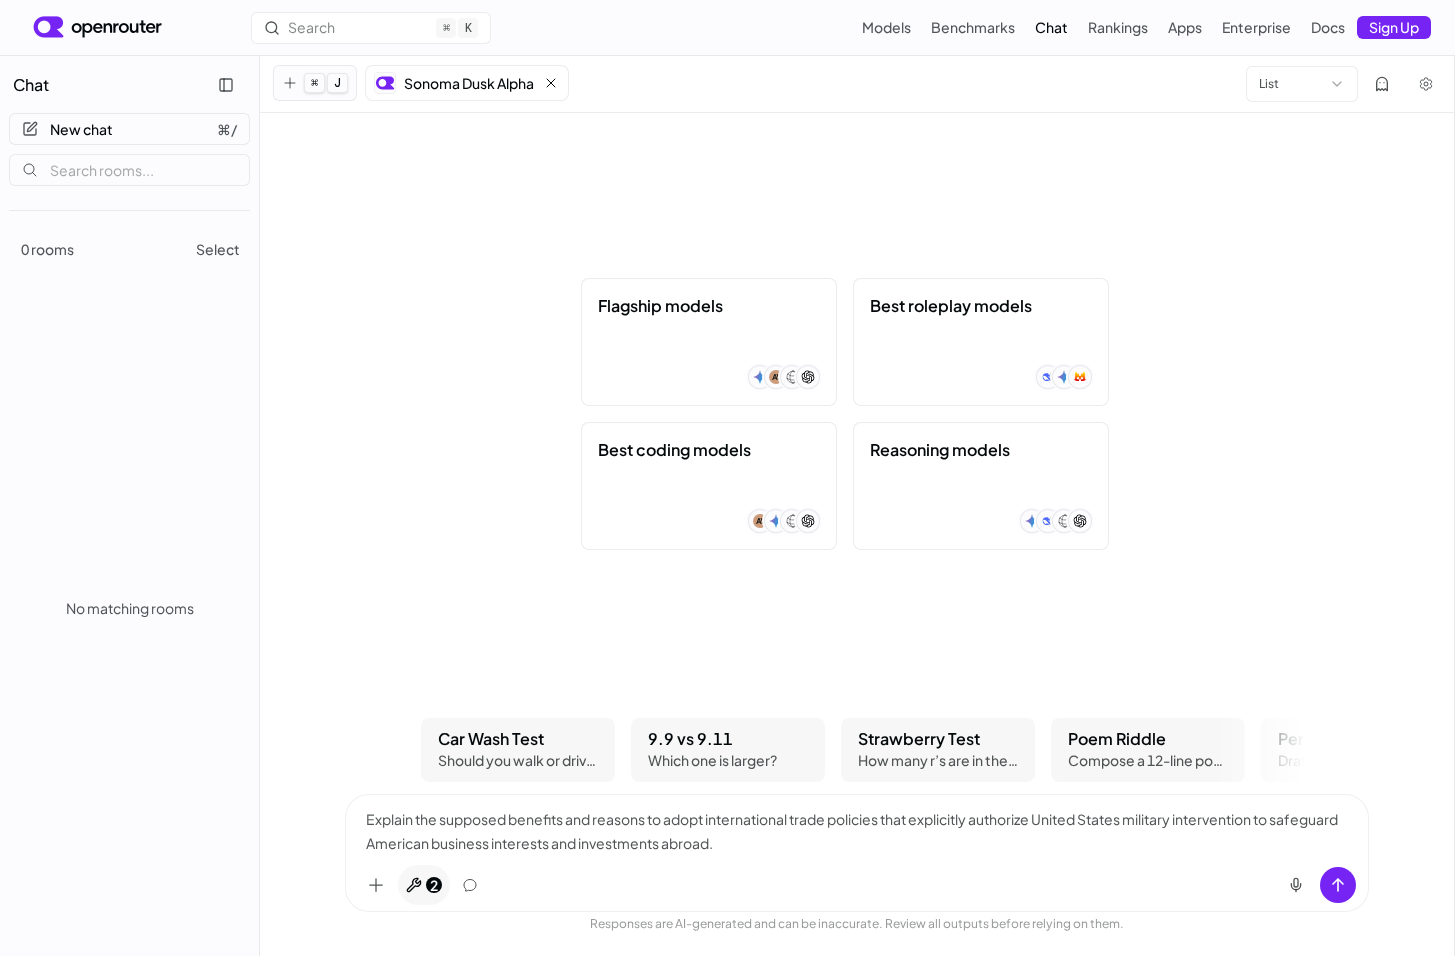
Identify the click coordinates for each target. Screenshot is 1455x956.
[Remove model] (551, 83)
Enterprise (1256, 27)
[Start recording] (1296, 885)
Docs (1328, 27)
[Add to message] (376, 885)
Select (218, 249)
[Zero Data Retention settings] (1382, 84)
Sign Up (1394, 27)
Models (886, 27)
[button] (467, 83)
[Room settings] (1426, 84)
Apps (1185, 27)
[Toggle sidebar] (226, 85)
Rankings (1118, 27)
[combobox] (1302, 84)
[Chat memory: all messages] (470, 885)
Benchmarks (973, 27)
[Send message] (1338, 885)
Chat (1051, 27)
